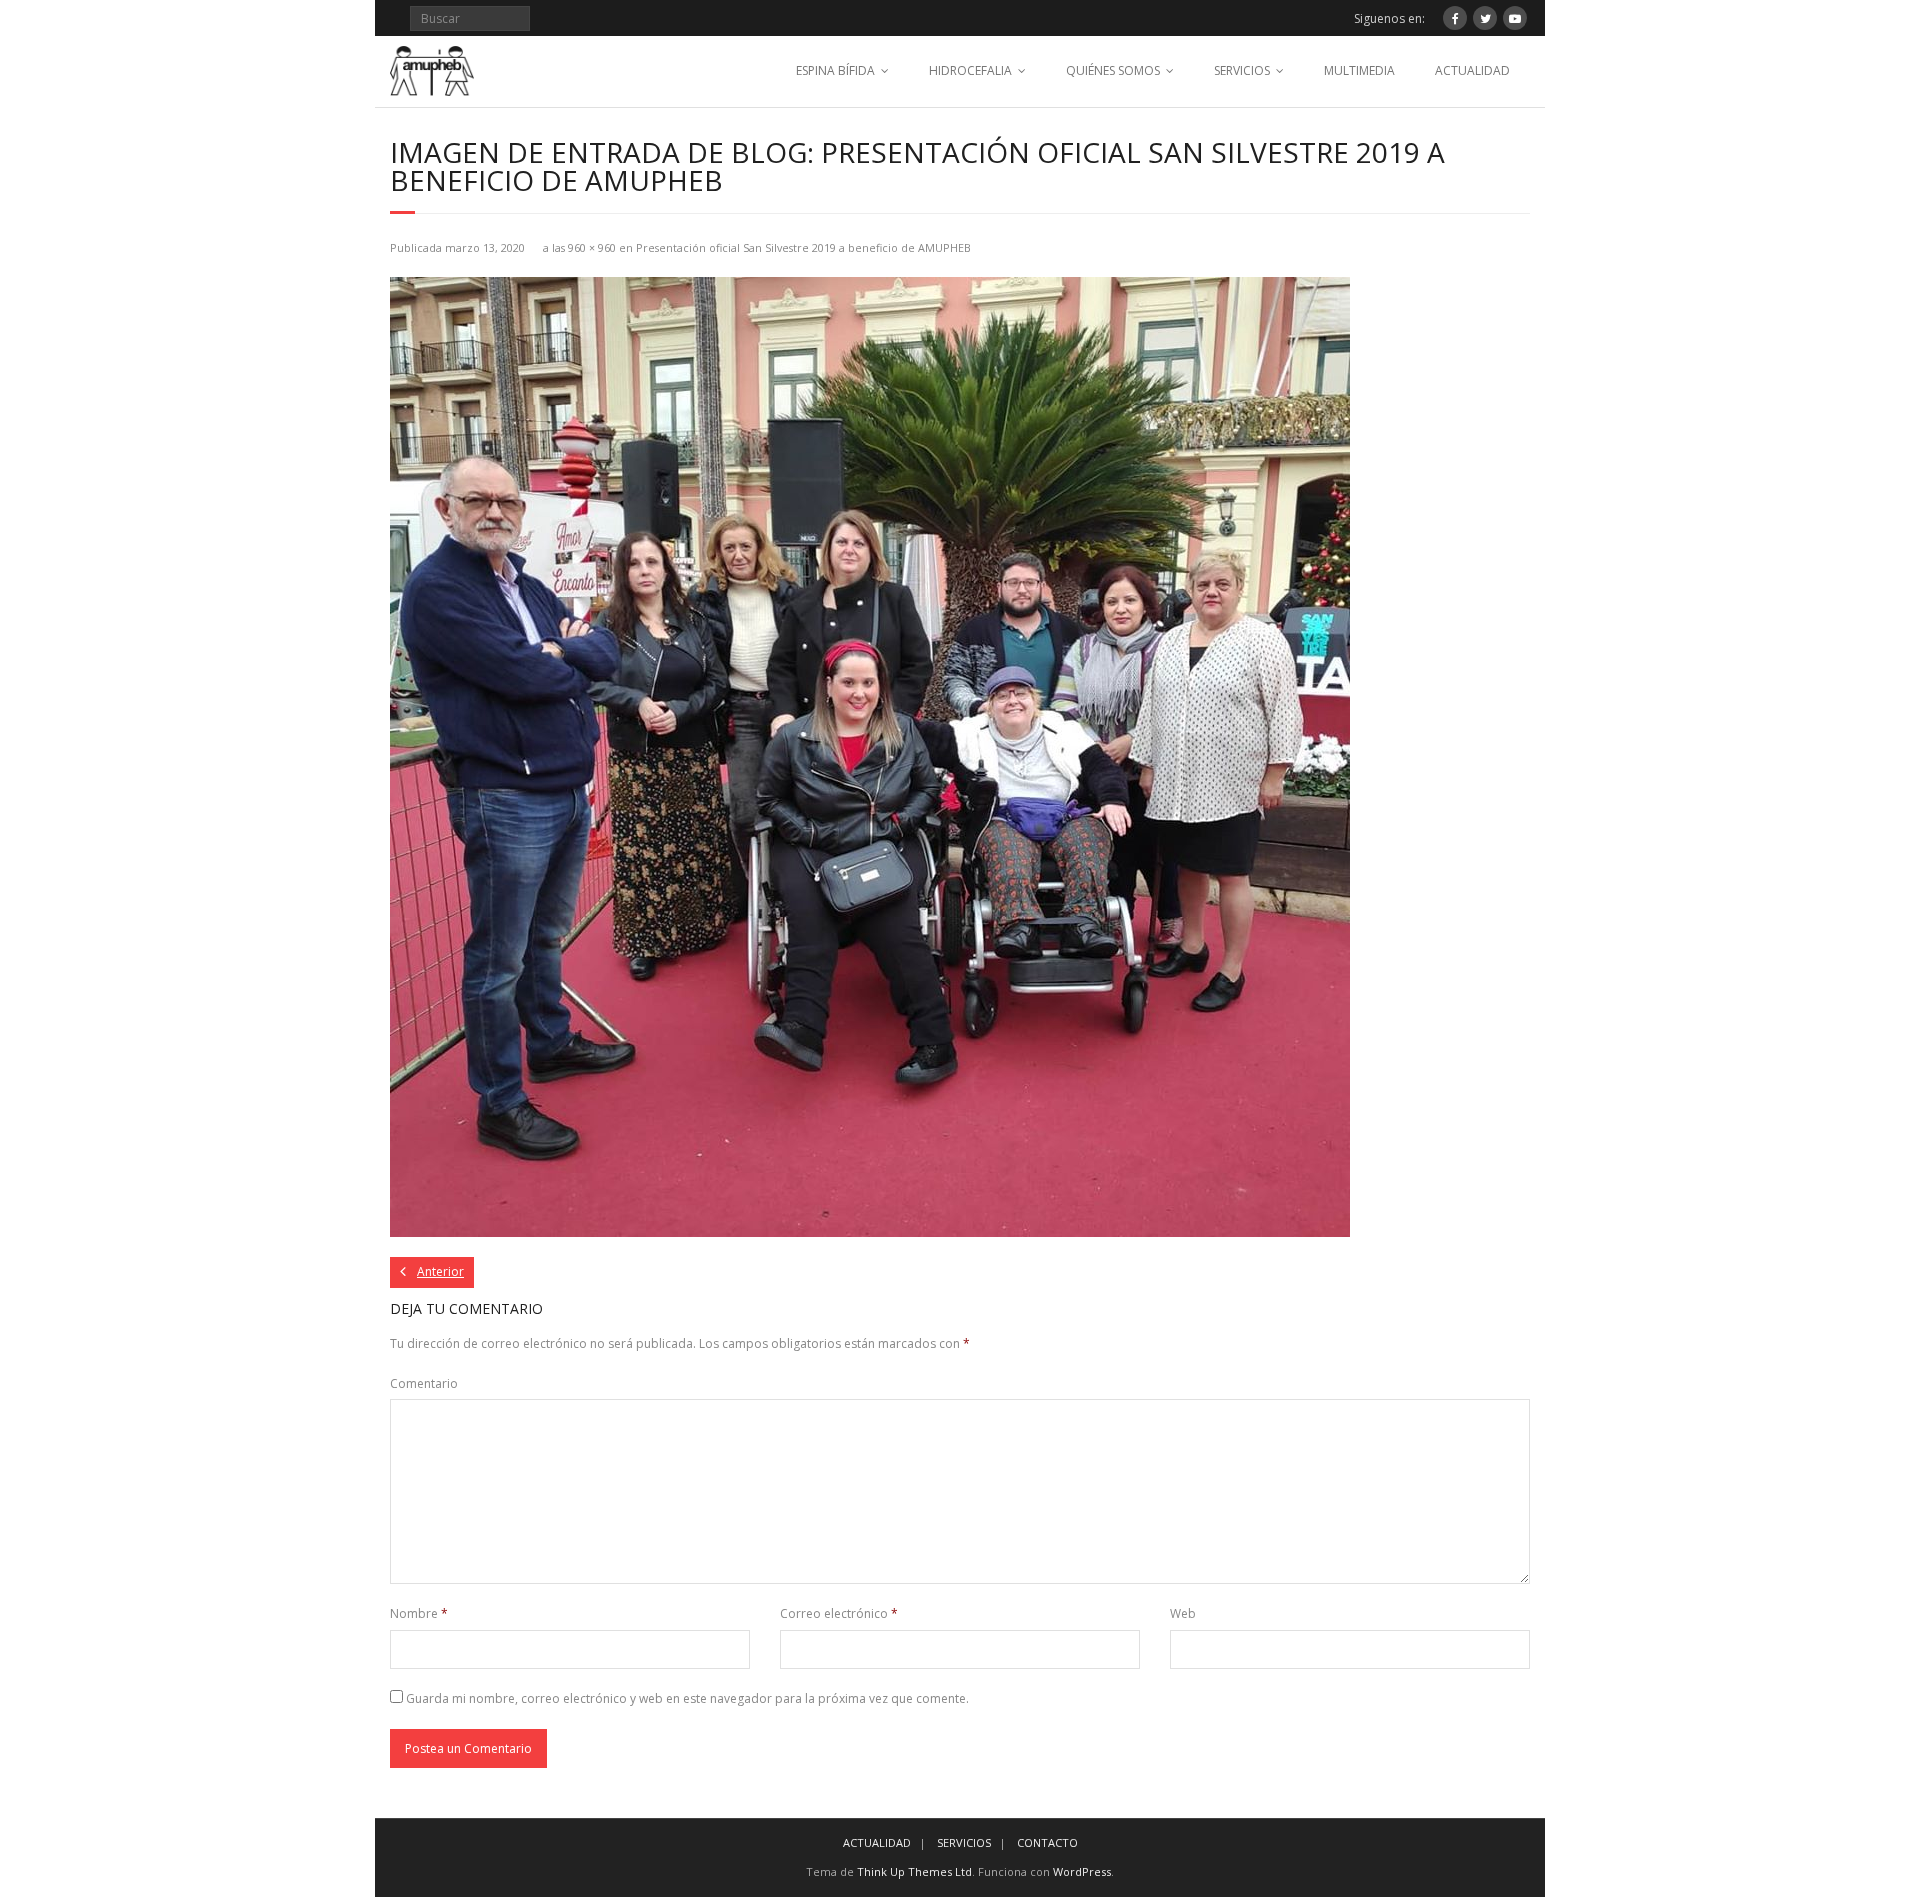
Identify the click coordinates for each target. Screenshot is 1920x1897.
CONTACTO (1047, 1842)
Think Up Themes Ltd (914, 1871)
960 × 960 (592, 247)
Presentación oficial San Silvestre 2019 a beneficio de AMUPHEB (803, 247)
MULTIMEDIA (1359, 70)
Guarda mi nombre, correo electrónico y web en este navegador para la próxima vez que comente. (687, 1698)
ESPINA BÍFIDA (835, 70)
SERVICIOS (1242, 70)
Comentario (424, 1383)
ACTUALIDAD (1472, 70)
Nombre (419, 1613)
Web (1183, 1613)
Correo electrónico (839, 1613)
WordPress (1082, 1871)
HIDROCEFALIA (970, 70)
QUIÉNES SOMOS (1113, 70)
